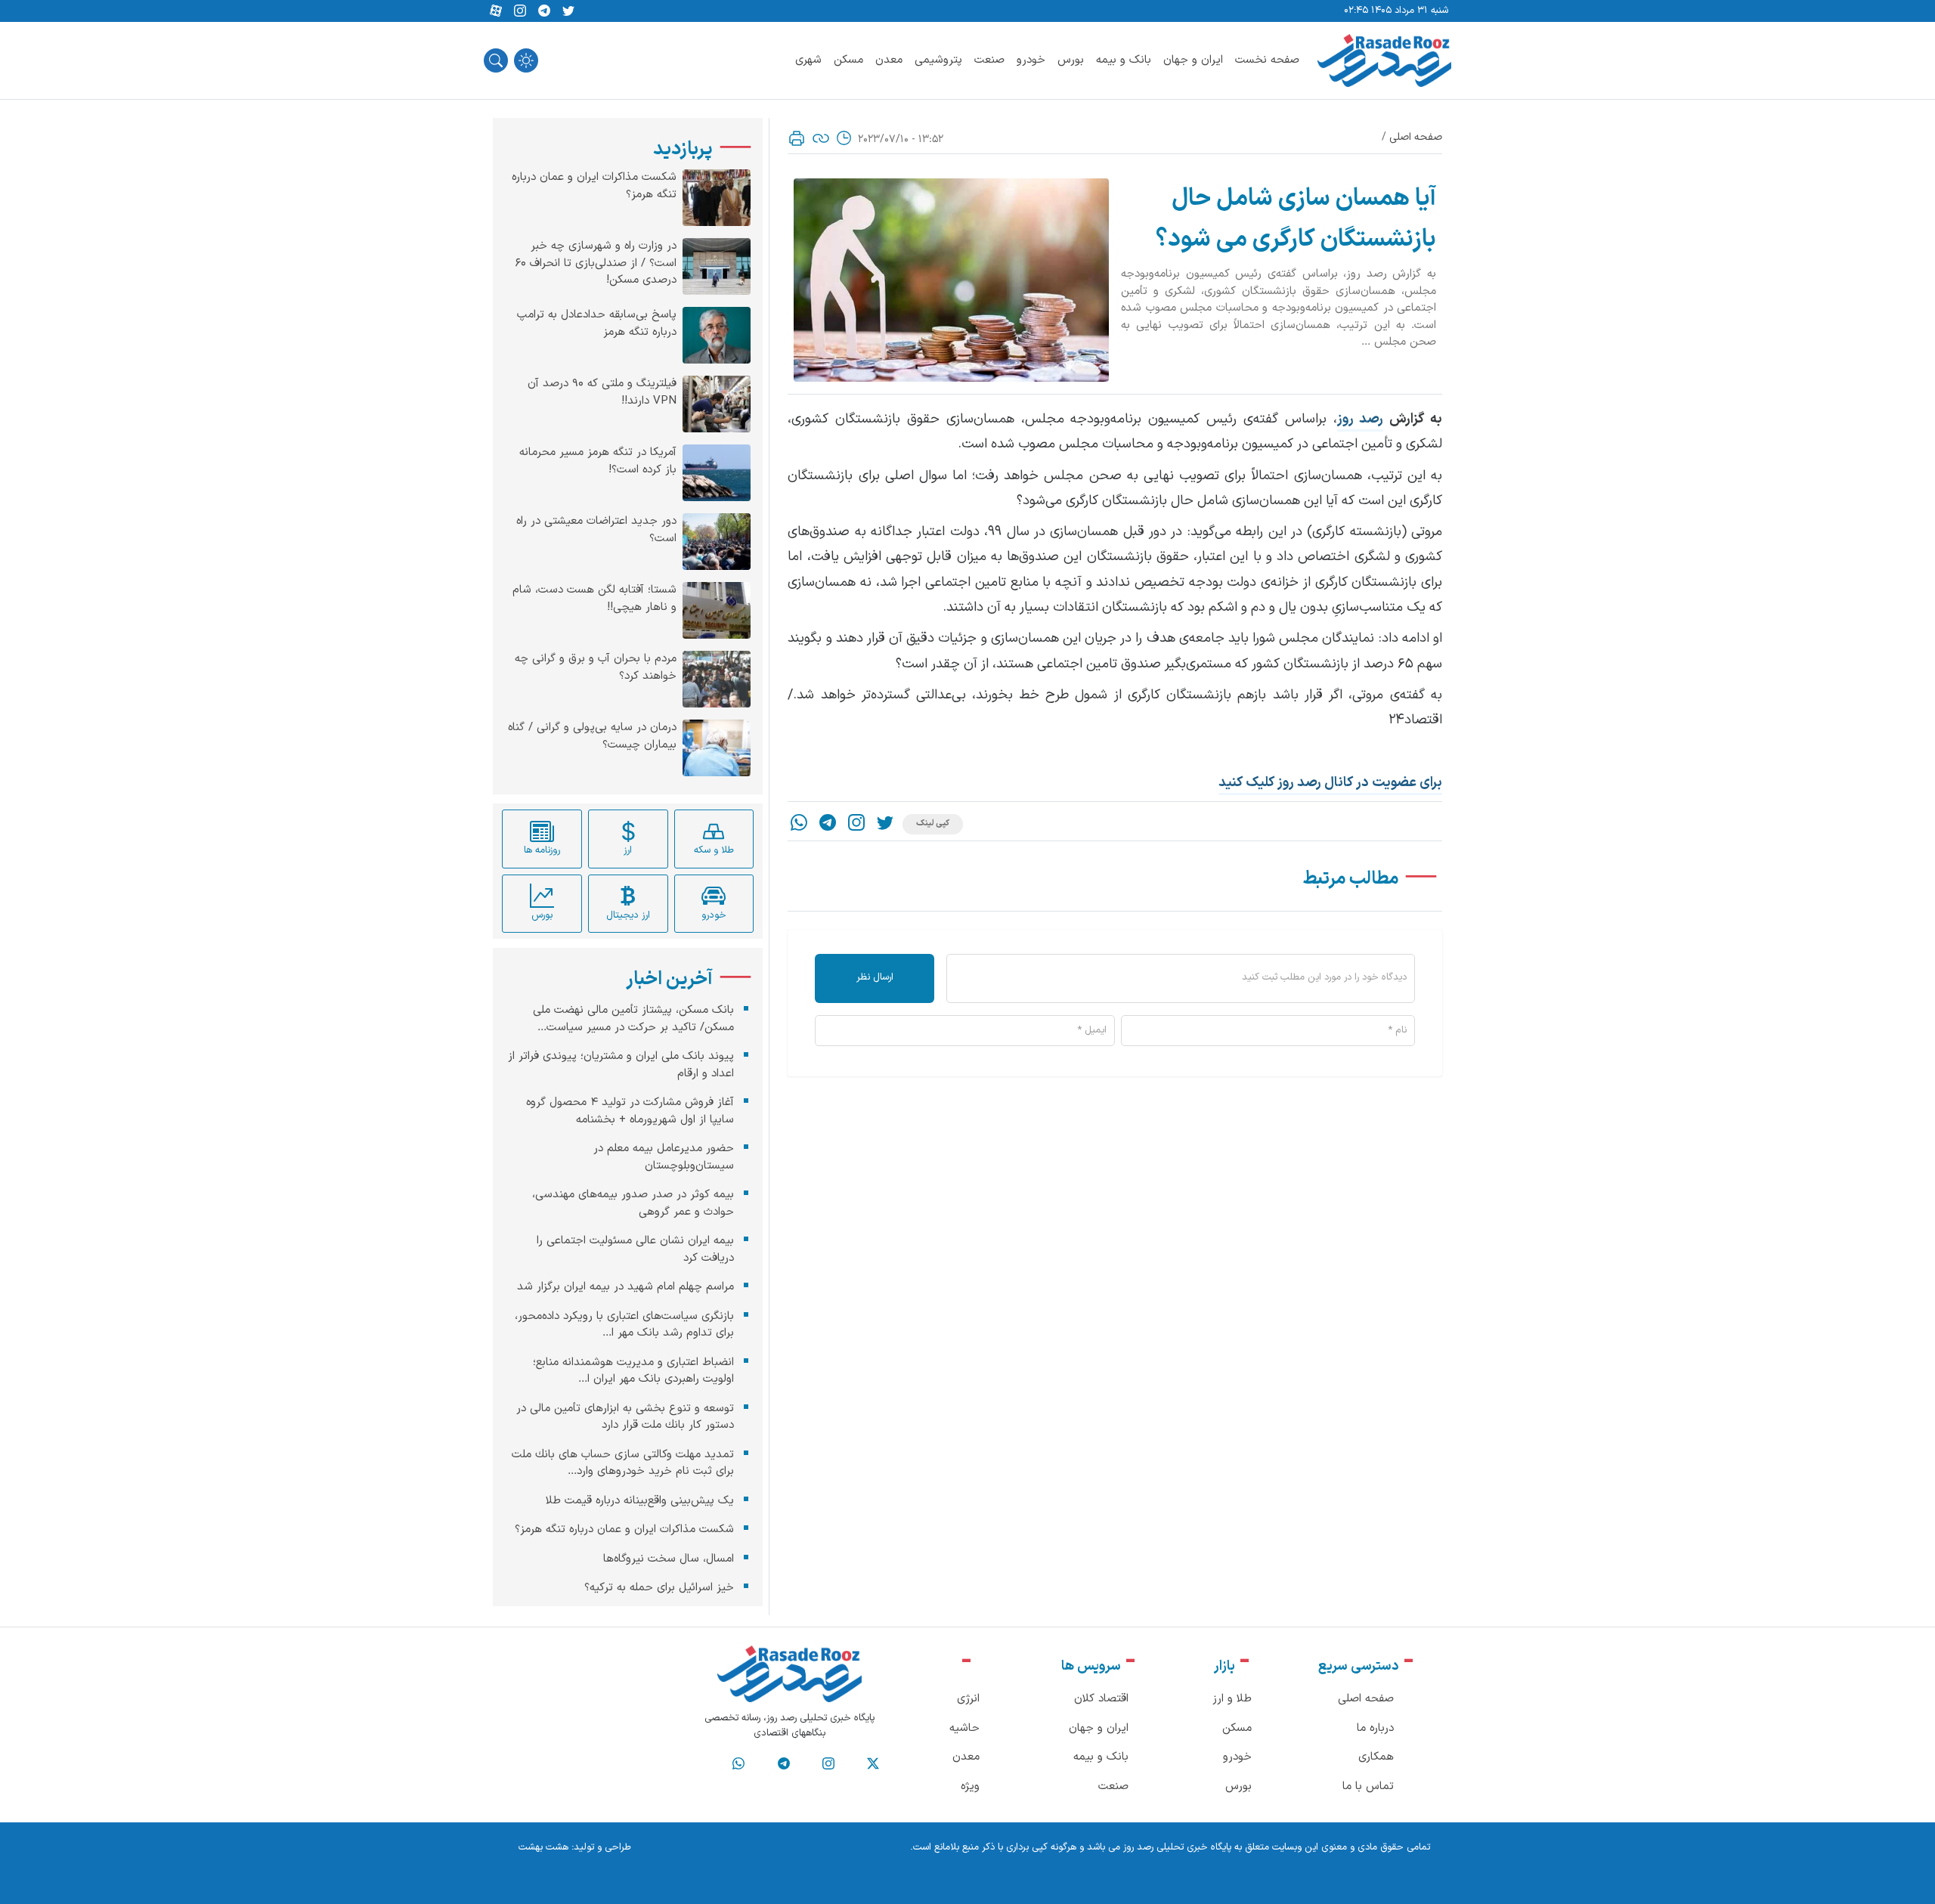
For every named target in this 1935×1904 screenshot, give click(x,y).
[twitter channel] (873, 1764)
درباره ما (1375, 1728)
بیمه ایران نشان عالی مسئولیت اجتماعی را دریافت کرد (635, 1249)
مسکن (848, 60)
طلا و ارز (1232, 1699)
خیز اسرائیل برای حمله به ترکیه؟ (659, 1588)
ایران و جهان (1193, 60)
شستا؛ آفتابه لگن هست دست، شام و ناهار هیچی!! (594, 599)
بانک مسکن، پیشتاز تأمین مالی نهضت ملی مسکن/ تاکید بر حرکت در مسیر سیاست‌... (633, 1019)
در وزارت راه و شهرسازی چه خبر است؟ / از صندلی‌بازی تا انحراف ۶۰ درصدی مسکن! (596, 263)
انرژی (968, 1699)
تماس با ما (1368, 1786)
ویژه (970, 1786)
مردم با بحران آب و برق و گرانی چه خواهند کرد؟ (596, 668)
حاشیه (964, 1728)
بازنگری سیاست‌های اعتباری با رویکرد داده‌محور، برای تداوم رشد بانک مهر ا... (624, 1324)
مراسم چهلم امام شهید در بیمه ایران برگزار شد (625, 1287)
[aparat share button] (496, 11)
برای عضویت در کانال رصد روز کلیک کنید (1330, 783)
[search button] (496, 60)
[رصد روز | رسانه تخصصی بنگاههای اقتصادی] (1384, 60)
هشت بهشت (543, 1847)
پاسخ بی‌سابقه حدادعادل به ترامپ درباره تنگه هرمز (597, 324)
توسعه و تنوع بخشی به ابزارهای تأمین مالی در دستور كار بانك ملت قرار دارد (625, 1416)
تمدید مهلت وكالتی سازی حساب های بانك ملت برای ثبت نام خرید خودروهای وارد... (623, 1463)
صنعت (989, 60)
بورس (1071, 60)
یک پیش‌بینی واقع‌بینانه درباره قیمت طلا (640, 1500)
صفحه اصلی (1416, 137)
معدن (889, 60)
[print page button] (797, 138)
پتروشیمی (938, 60)
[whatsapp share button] (799, 824)
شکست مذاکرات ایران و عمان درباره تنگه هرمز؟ (594, 186)
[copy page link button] (821, 138)
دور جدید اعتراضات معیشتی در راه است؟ (596, 530)
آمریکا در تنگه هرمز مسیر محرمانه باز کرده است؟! (598, 461)
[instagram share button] (520, 11)
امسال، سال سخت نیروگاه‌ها (669, 1558)
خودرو (1031, 60)
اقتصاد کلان (1101, 1699)
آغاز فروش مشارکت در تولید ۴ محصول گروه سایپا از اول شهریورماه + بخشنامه (630, 1111)
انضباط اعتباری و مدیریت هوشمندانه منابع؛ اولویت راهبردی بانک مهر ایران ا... (633, 1370)
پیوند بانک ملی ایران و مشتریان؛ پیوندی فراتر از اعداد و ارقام (621, 1065)
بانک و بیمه (1124, 60)
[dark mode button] (526, 60)
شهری (808, 60)
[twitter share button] (568, 11)
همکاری (1376, 1757)
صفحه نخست (1267, 60)
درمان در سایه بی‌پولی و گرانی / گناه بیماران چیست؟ (592, 737)
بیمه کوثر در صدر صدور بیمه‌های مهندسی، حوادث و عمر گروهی (633, 1203)
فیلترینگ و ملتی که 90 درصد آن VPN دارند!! (602, 393)
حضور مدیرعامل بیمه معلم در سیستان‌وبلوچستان (664, 1157)
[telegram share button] (544, 11)
